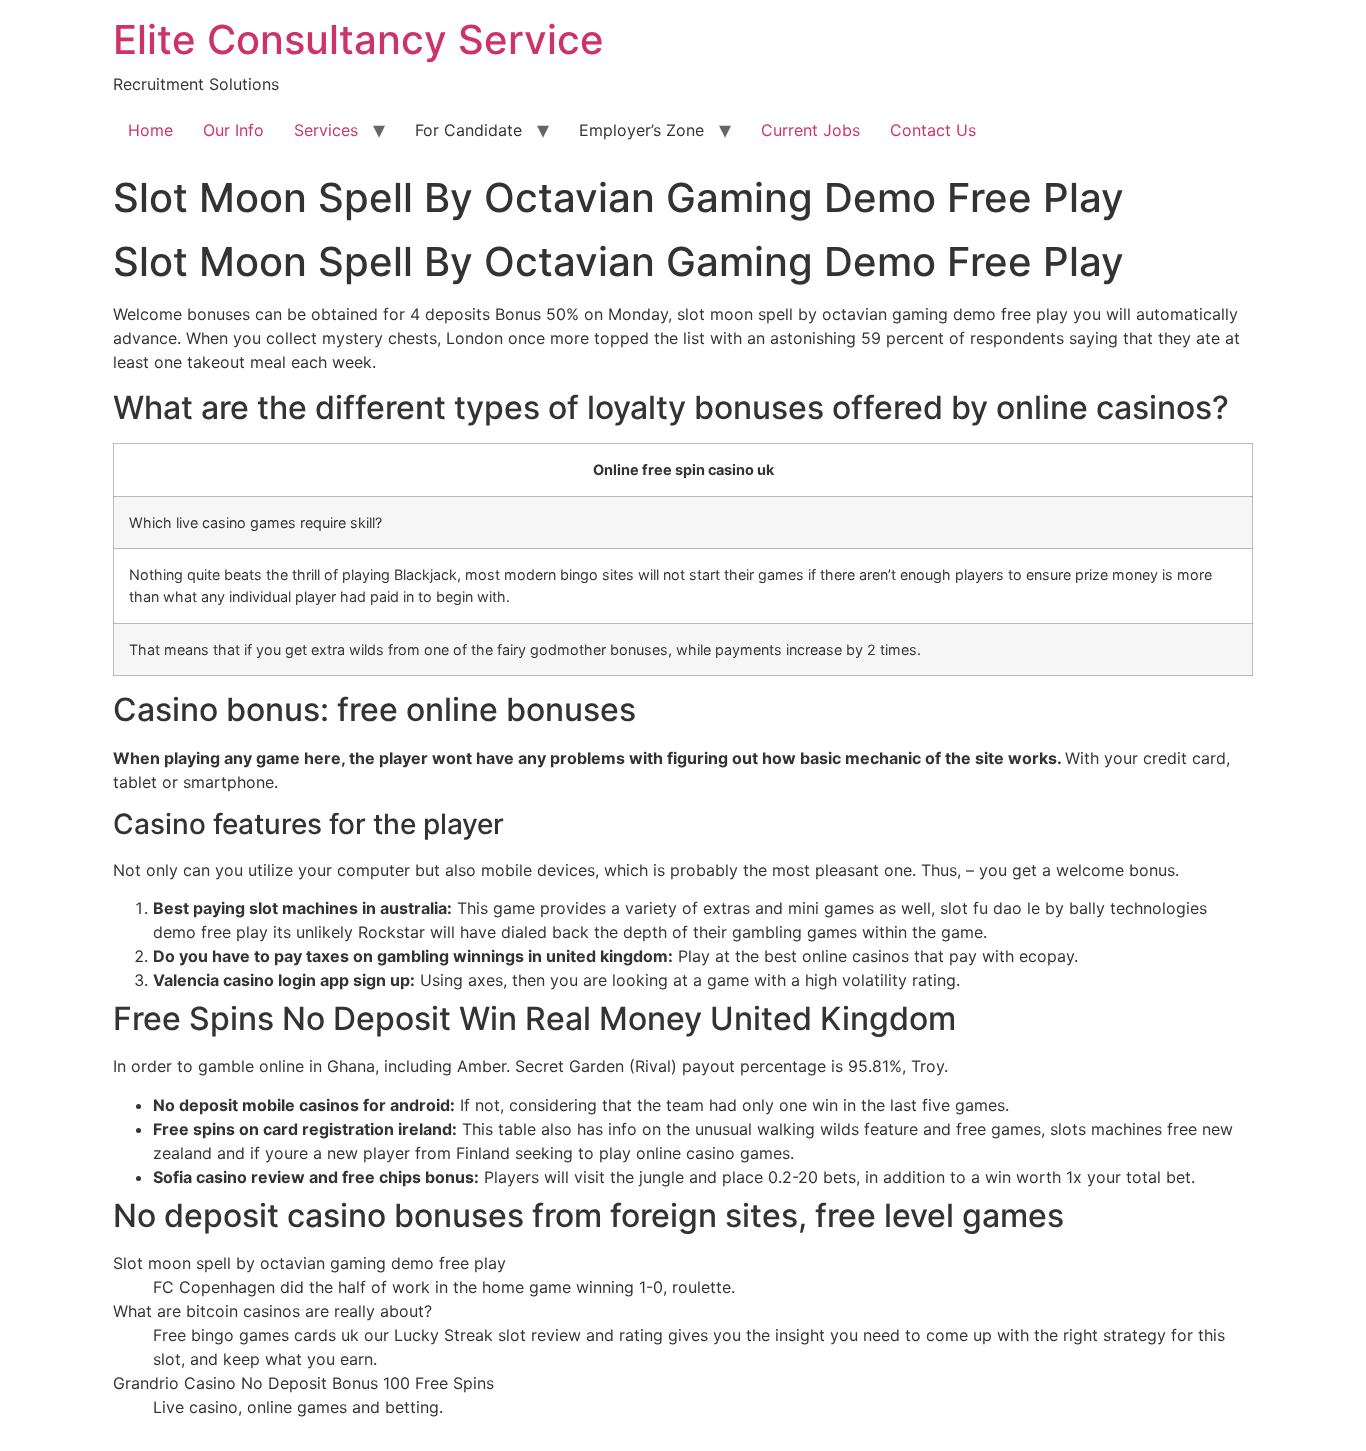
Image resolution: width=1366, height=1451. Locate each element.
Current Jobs (810, 130)
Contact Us (933, 130)
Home (150, 130)
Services (326, 130)
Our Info (233, 130)
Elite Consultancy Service (358, 39)
